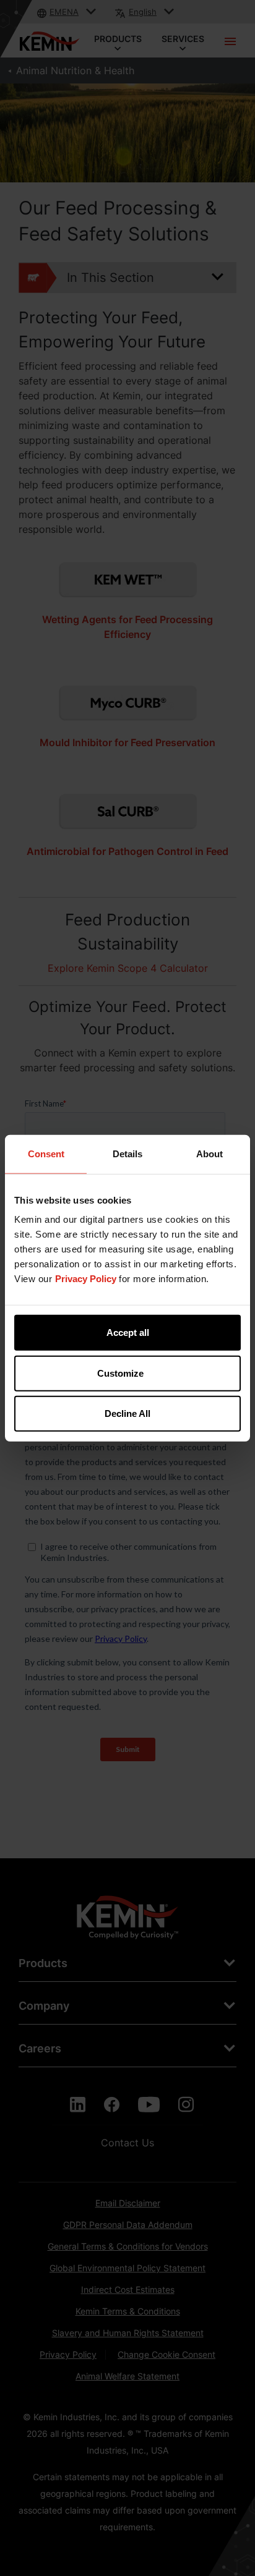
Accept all (128, 1333)
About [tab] (210, 1153)
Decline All (127, 1413)
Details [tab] (127, 1153)
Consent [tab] (46, 1153)
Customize (120, 1373)
